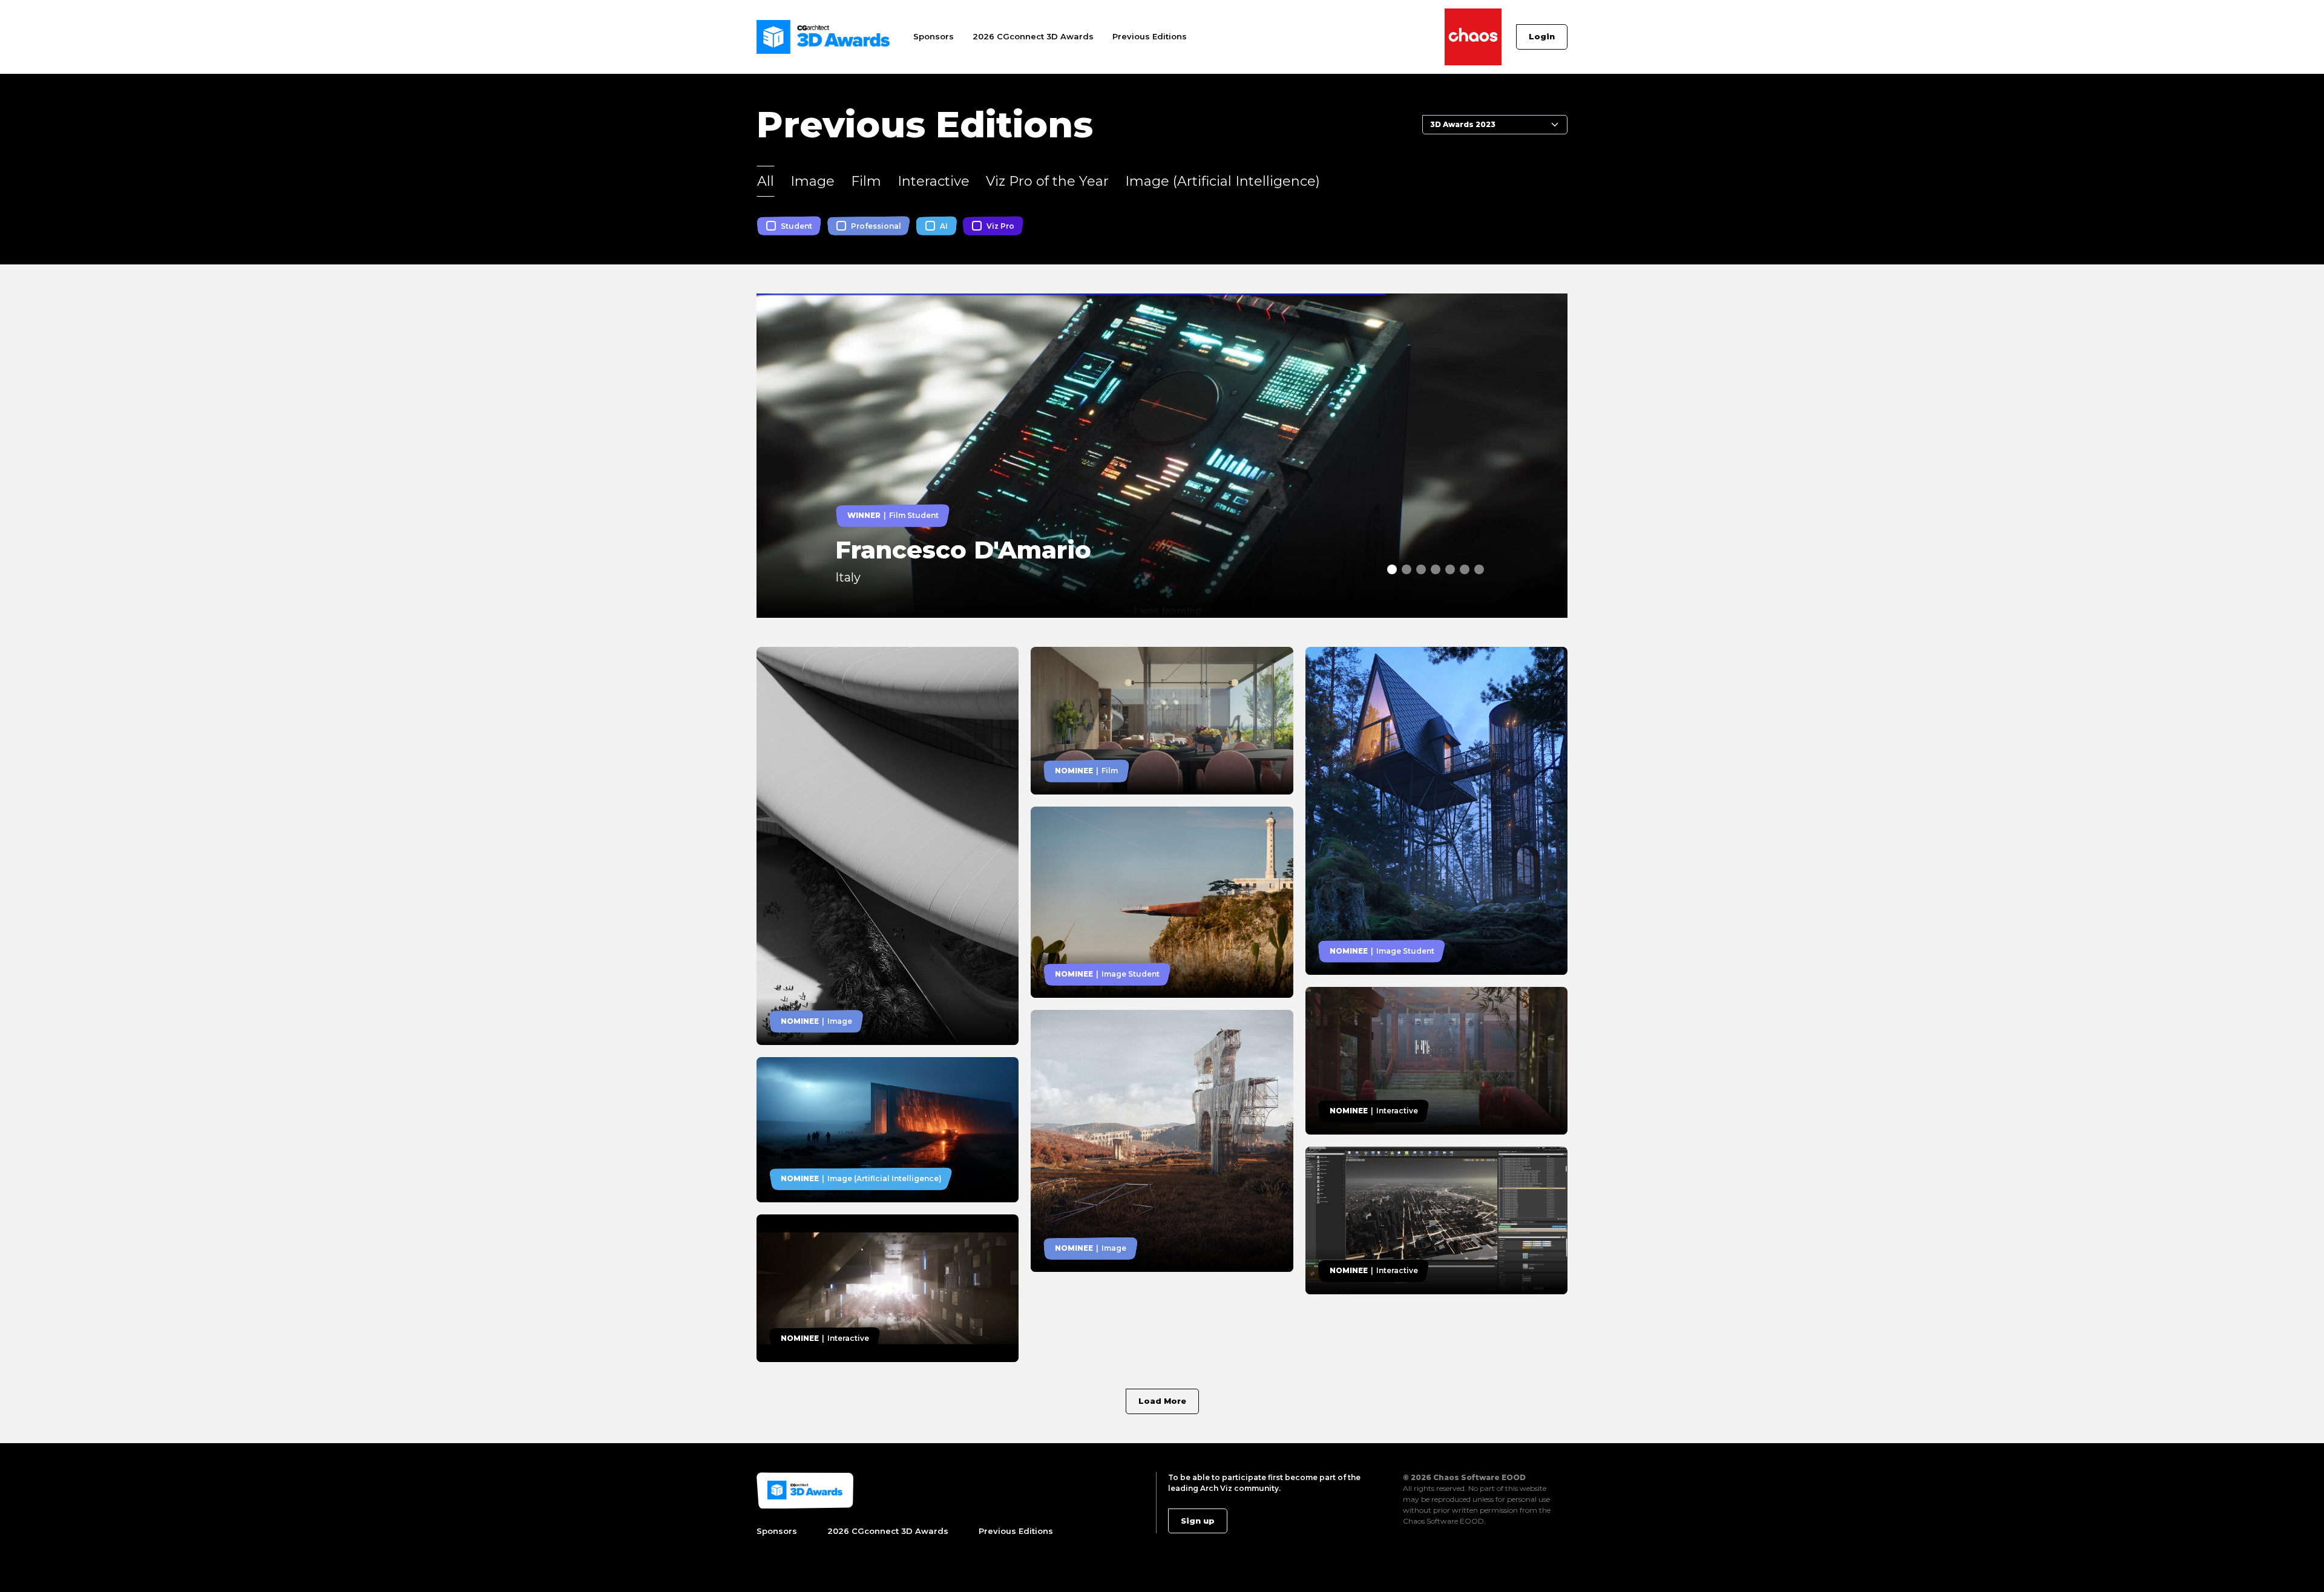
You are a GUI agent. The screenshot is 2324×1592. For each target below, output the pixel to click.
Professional (876, 226)
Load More (1162, 1401)
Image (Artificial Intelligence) (1223, 181)
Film (866, 181)
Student (796, 226)
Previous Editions (1150, 36)
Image (812, 181)
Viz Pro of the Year (1047, 181)
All (766, 181)
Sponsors (934, 36)
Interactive (934, 181)
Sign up (1198, 1521)
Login (1542, 36)
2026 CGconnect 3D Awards (1033, 36)
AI (944, 226)
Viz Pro (1000, 226)
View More (782, 300)
